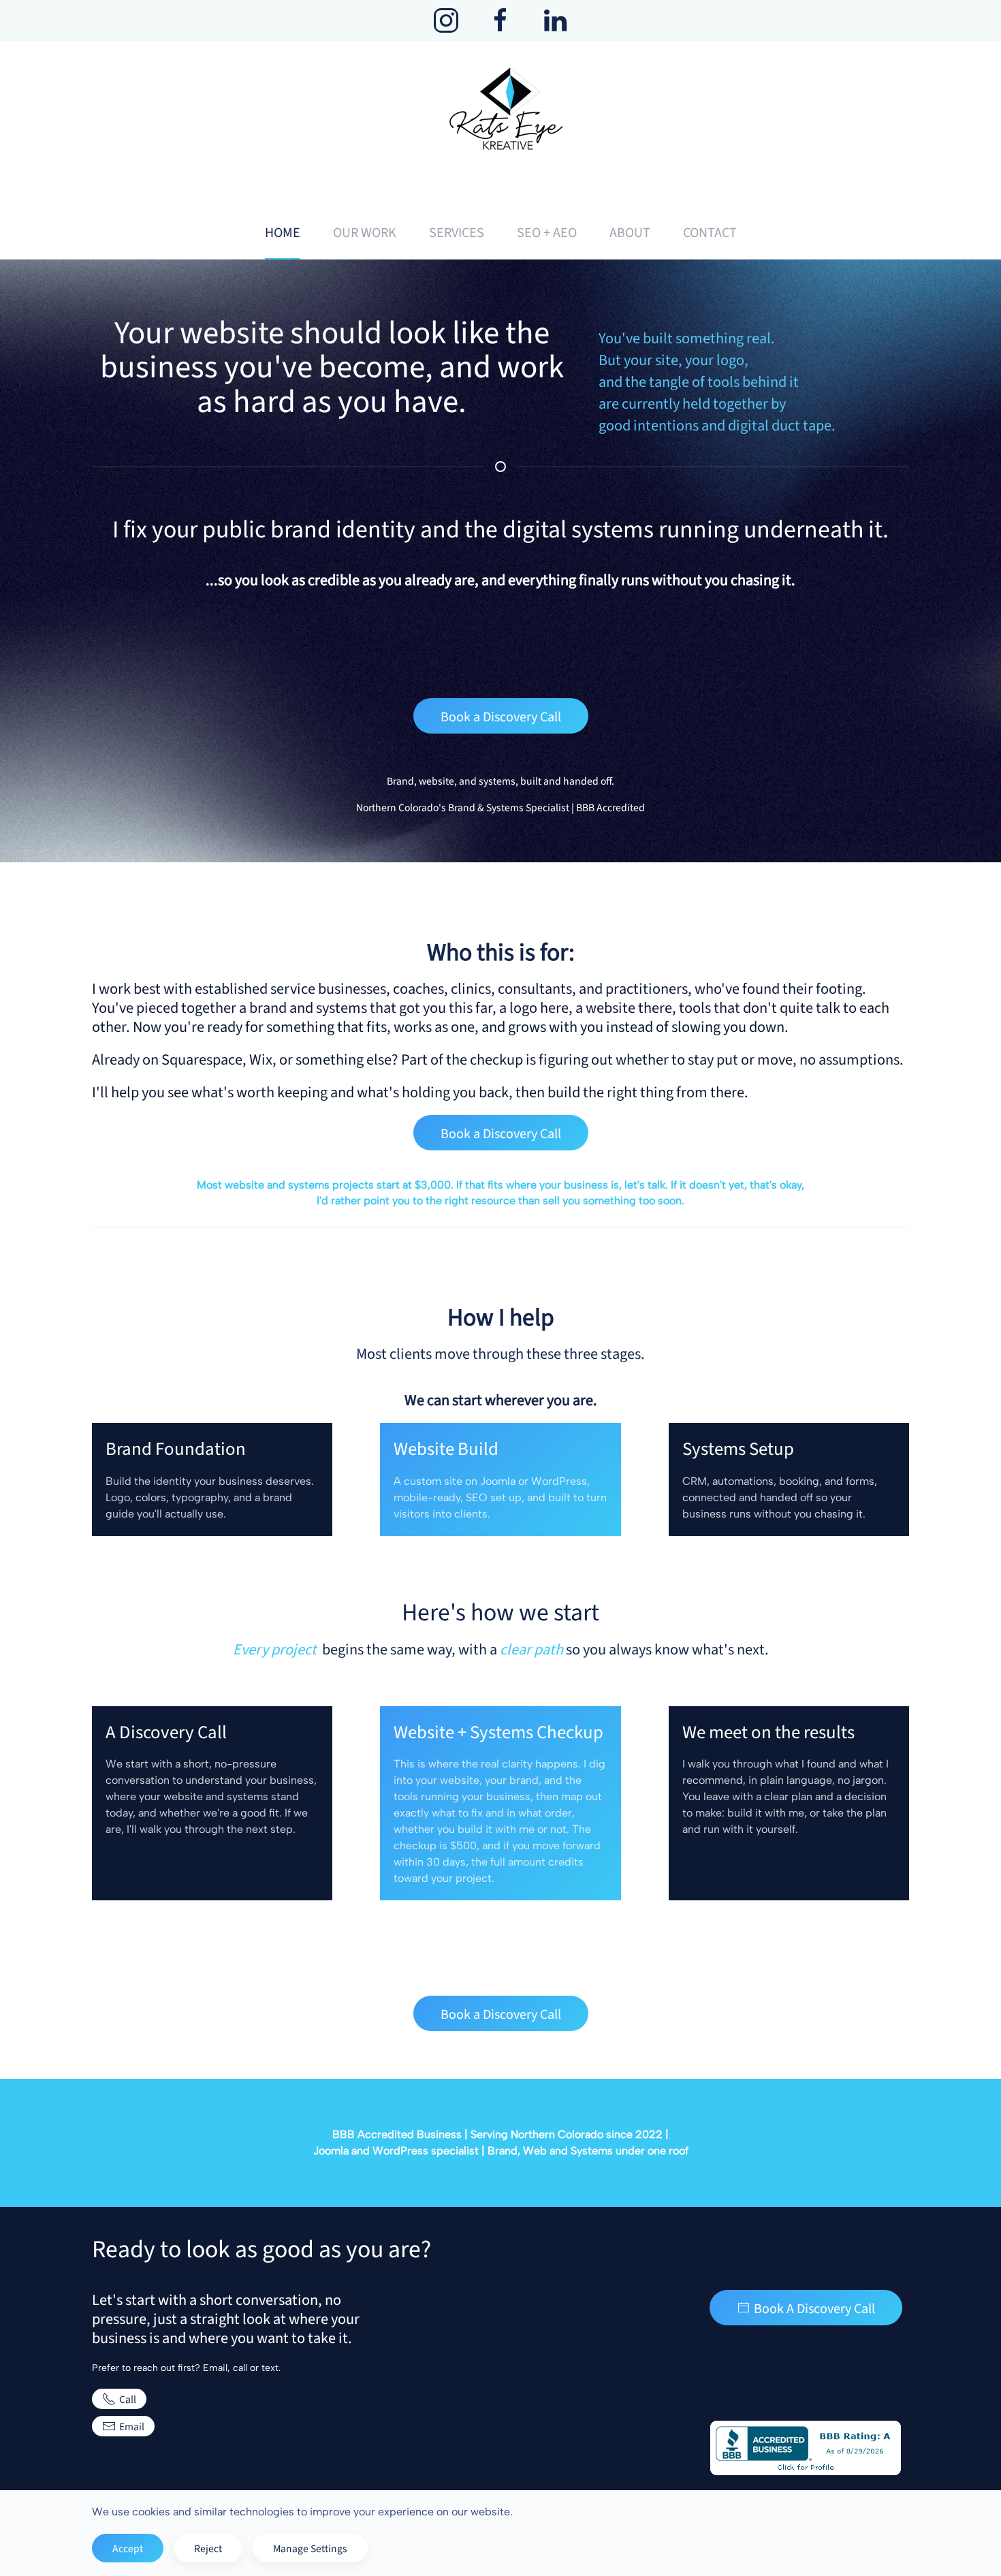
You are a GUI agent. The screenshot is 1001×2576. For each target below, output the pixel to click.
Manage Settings (310, 2548)
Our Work (365, 232)
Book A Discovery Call (814, 2308)
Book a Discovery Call (501, 716)
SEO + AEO (547, 232)
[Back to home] (500, 123)
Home (283, 232)
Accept (128, 2548)
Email (132, 2426)
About (630, 232)
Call (128, 2399)
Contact (710, 232)
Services (457, 232)
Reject (208, 2548)
